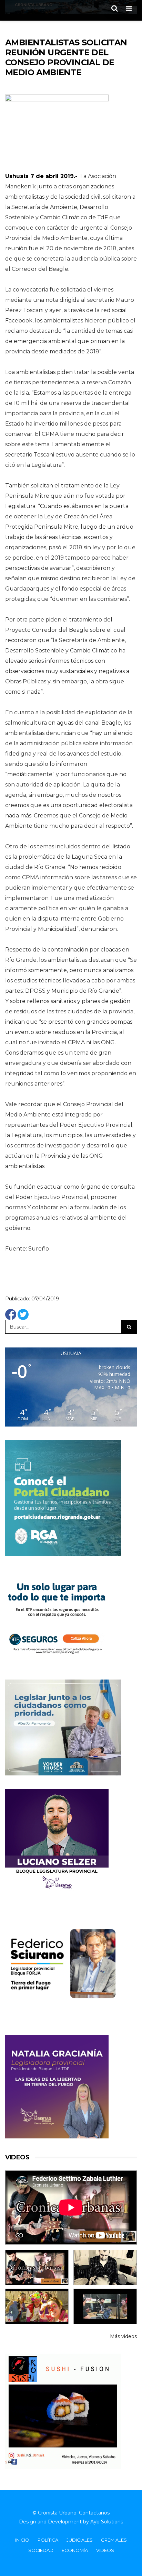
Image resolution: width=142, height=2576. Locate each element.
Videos (105, 2550)
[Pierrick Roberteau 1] (105, 2267)
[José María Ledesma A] (105, 2306)
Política (48, 2540)
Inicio (22, 2540)
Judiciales (80, 2540)
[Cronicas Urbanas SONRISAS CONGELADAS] (37, 2306)
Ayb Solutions (107, 2522)
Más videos (123, 2336)
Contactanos (94, 2513)
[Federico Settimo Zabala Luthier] (37, 2267)
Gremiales (114, 2540)
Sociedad (41, 2550)
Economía (75, 2550)
